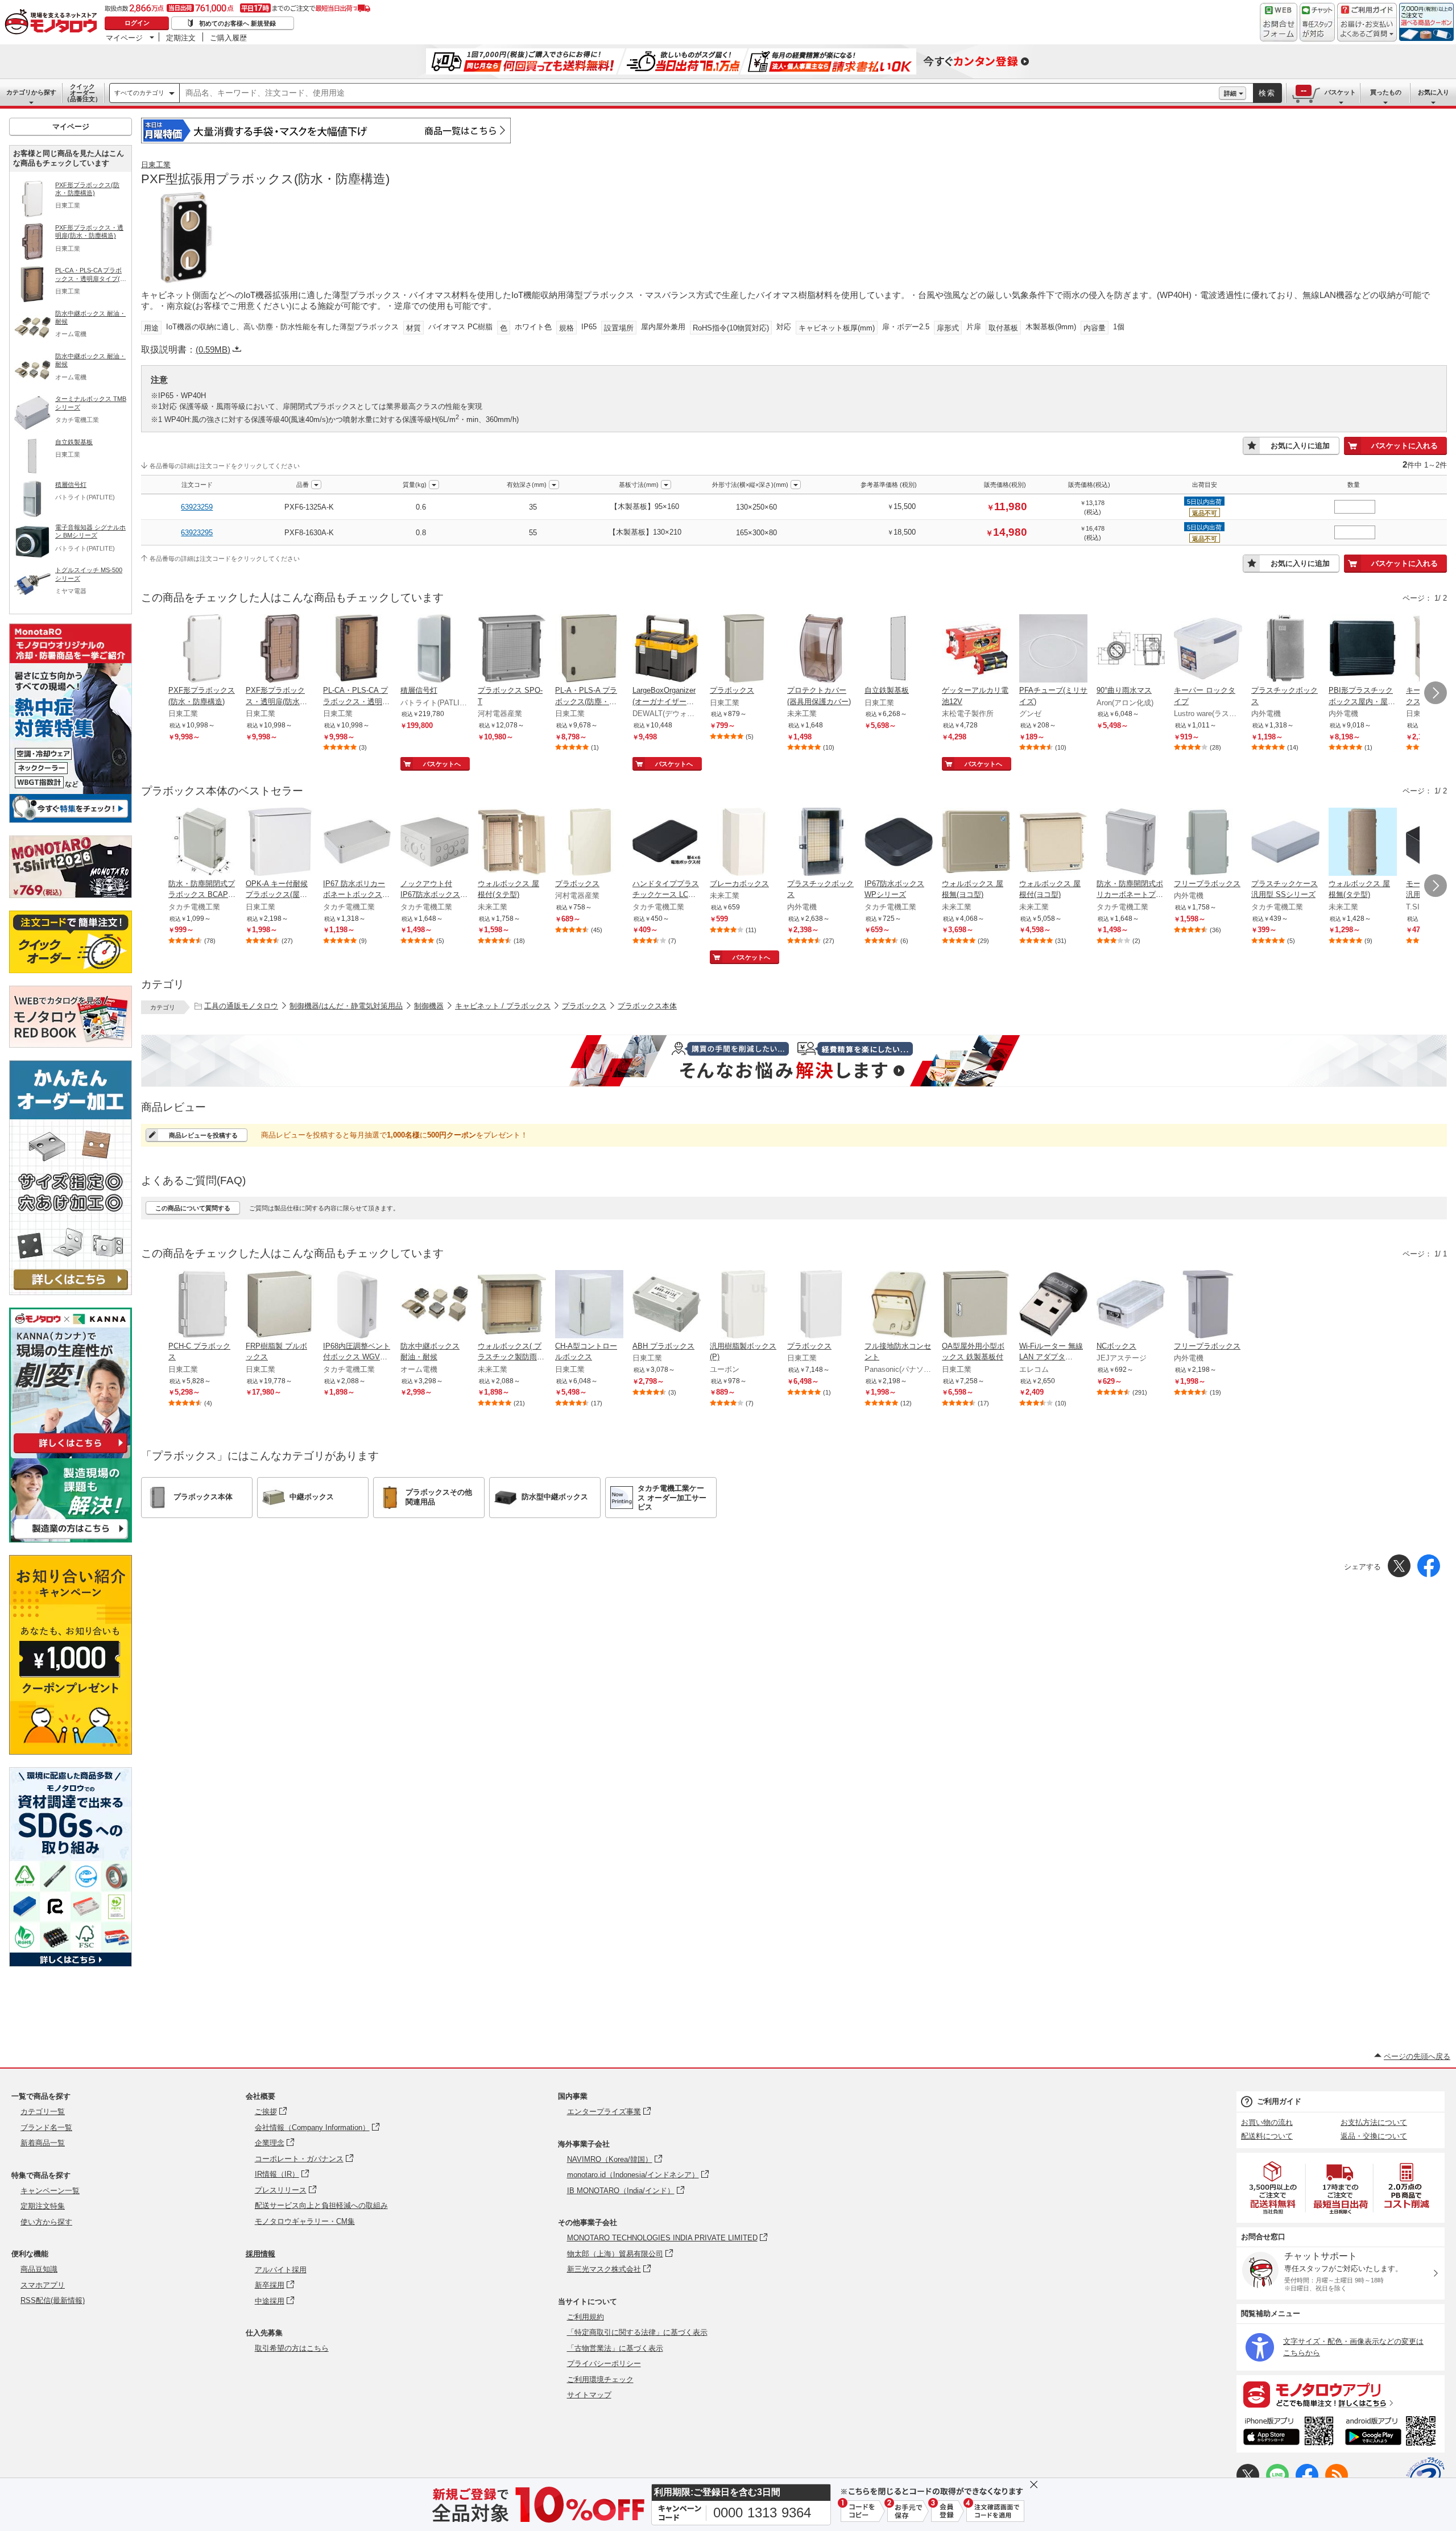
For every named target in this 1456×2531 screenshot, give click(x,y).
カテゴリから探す (31, 92)
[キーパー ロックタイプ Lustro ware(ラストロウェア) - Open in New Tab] (1208, 650)
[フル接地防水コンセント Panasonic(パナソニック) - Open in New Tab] (899, 1305)
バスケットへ (442, 764)
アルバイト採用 (281, 2270)
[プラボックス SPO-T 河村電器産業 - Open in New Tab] (512, 650)
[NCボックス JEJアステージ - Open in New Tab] (1131, 1305)
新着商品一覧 (43, 2143)
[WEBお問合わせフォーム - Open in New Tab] (1279, 22)
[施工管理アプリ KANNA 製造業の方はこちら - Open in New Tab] (71, 1539)
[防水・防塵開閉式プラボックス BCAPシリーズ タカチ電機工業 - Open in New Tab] (202, 843)
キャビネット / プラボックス (503, 1006)
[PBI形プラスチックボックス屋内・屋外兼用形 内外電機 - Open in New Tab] (1363, 650)
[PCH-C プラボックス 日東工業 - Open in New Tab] (202, 1305)
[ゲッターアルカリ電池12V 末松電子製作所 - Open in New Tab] (976, 650)
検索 (1267, 93)
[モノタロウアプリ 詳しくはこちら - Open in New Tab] (1341, 2394)
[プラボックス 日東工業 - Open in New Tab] (744, 650)
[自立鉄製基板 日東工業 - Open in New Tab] (899, 650)
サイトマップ (589, 2395)
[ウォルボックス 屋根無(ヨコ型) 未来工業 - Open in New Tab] (976, 843)
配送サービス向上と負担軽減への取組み (321, 2205)
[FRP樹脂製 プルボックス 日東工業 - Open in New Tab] (280, 1305)
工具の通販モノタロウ (241, 1006)
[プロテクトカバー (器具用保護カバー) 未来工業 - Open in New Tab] (821, 650)
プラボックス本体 (647, 1006)
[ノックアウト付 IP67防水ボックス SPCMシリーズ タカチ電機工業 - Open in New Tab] (435, 843)
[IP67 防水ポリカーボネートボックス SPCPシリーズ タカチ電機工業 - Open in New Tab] (357, 843)
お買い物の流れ (1267, 2122)
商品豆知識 (39, 2269)
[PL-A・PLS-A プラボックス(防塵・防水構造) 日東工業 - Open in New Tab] (589, 650)
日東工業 (156, 165)
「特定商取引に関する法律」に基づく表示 (637, 2332)
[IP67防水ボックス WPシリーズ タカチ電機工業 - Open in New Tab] (899, 843)
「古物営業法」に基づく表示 (615, 2348)
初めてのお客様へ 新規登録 (237, 23)
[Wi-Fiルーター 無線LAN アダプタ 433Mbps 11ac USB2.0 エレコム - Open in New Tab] (1053, 1305)
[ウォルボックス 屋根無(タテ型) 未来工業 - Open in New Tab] (1363, 843)
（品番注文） (82, 93)
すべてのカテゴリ (139, 93)
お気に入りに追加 (1300, 446)
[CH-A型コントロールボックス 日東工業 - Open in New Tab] (589, 1305)
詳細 (1230, 93)
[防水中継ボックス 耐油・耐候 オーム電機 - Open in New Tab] (435, 1305)
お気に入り (1434, 92)
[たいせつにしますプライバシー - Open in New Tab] (1425, 2476)
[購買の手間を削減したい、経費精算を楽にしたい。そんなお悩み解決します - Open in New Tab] (794, 1061)
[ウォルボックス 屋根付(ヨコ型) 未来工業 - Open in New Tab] (1053, 843)
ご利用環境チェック (600, 2379)
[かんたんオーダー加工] (71, 1292)
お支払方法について (1374, 2122)
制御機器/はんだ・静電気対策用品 (346, 1006)
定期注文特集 (43, 2206)
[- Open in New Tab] (1273, 2188)
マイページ (124, 38)
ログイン (137, 23)
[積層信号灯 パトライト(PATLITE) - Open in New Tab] (435, 650)
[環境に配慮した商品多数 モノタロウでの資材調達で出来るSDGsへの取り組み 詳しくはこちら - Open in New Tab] (71, 1964)
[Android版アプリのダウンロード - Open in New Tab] (1393, 2433)
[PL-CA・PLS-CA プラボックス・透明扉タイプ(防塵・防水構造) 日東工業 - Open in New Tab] (357, 650)
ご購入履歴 (228, 38)
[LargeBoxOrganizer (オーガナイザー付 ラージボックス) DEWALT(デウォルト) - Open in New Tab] (667, 650)
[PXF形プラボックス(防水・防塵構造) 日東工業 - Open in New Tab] (202, 650)
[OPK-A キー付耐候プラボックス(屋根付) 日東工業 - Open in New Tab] (280, 843)
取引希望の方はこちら (292, 2348)
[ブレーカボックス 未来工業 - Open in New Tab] (744, 843)
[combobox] (699, 93)
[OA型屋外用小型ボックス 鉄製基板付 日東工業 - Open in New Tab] (976, 1305)
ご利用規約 (586, 2317)
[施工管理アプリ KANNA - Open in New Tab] (71, 1453)
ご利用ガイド (1279, 2101)
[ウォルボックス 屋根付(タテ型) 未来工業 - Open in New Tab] (512, 843)
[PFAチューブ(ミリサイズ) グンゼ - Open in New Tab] (1053, 650)
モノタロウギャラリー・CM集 (305, 2221)
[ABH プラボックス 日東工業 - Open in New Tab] (667, 1305)
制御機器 (429, 1006)
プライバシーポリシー (604, 2363)
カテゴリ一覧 (43, 2112)
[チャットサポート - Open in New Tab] (1317, 22)
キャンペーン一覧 (50, 2191)
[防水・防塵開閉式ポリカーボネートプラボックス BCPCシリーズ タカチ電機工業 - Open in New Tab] (1131, 843)
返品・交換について (1374, 2136)
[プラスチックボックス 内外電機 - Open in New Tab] (1285, 650)
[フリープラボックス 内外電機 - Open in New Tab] (1208, 843)
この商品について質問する (193, 1208)
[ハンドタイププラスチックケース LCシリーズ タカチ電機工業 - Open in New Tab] (667, 843)
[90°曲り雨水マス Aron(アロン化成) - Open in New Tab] (1131, 650)
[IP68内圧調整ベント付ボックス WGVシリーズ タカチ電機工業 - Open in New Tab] (357, 1305)
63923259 (197, 507)
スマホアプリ (43, 2285)
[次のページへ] (1436, 693)
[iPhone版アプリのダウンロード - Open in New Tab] (1289, 2433)
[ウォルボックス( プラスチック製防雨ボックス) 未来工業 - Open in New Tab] (512, 1305)
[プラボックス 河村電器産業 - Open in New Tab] (589, 843)
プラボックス (584, 1006)
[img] (53, 23)
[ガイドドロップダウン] (1367, 30)
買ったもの (1386, 92)
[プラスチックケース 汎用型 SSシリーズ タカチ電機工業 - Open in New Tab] (1285, 843)
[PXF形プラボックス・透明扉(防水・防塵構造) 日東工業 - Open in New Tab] (280, 650)
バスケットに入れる (1405, 446)
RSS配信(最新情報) (53, 2300)
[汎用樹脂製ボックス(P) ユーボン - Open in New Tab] (744, 1305)
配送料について (1267, 2136)
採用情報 (260, 2254)
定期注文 (181, 38)
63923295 (197, 533)
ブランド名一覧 (46, 2127)
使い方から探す (46, 2222)
